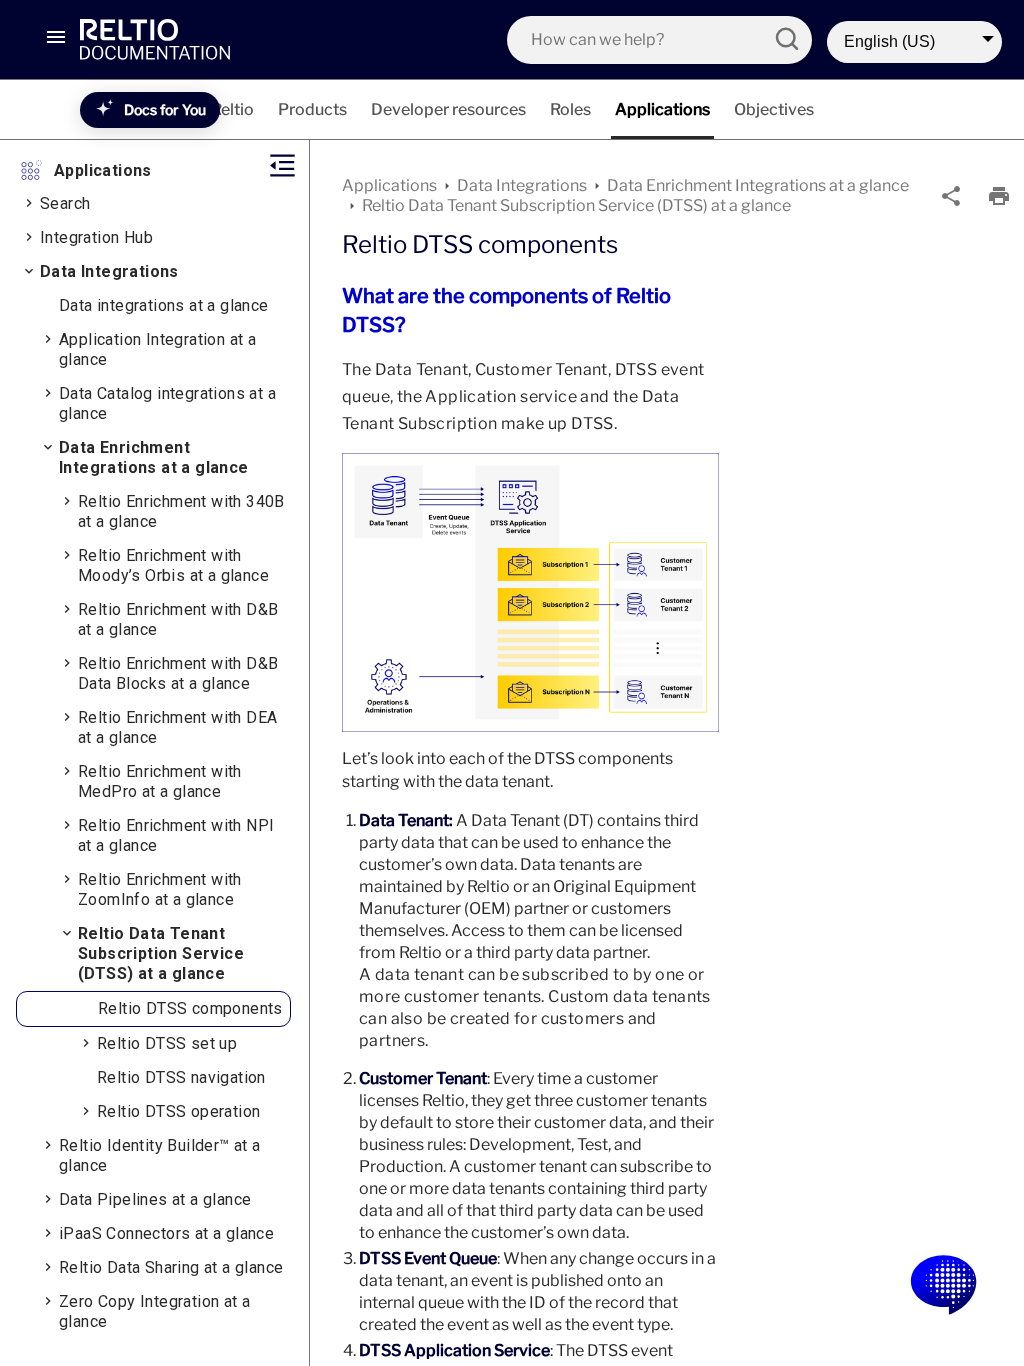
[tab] (232, 109)
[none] (951, 196)
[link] (185, 39)
